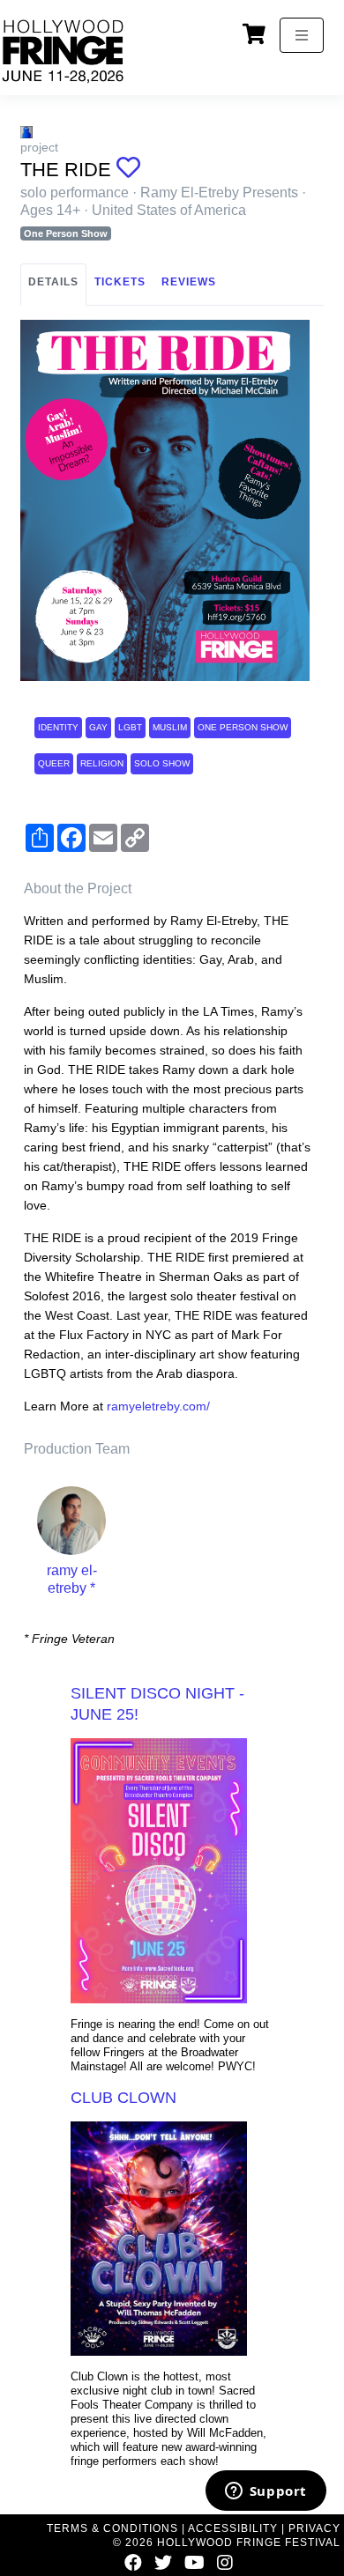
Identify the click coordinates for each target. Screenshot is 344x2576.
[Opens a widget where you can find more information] (265, 2492)
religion (102, 763)
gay (98, 727)
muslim (170, 727)
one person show (243, 727)
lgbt (130, 727)
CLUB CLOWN (123, 2098)
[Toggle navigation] (302, 35)
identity (58, 727)
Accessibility (233, 2528)
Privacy (314, 2528)
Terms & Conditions (112, 2528)
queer (54, 763)
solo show (162, 763)
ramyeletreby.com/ (158, 1406)
